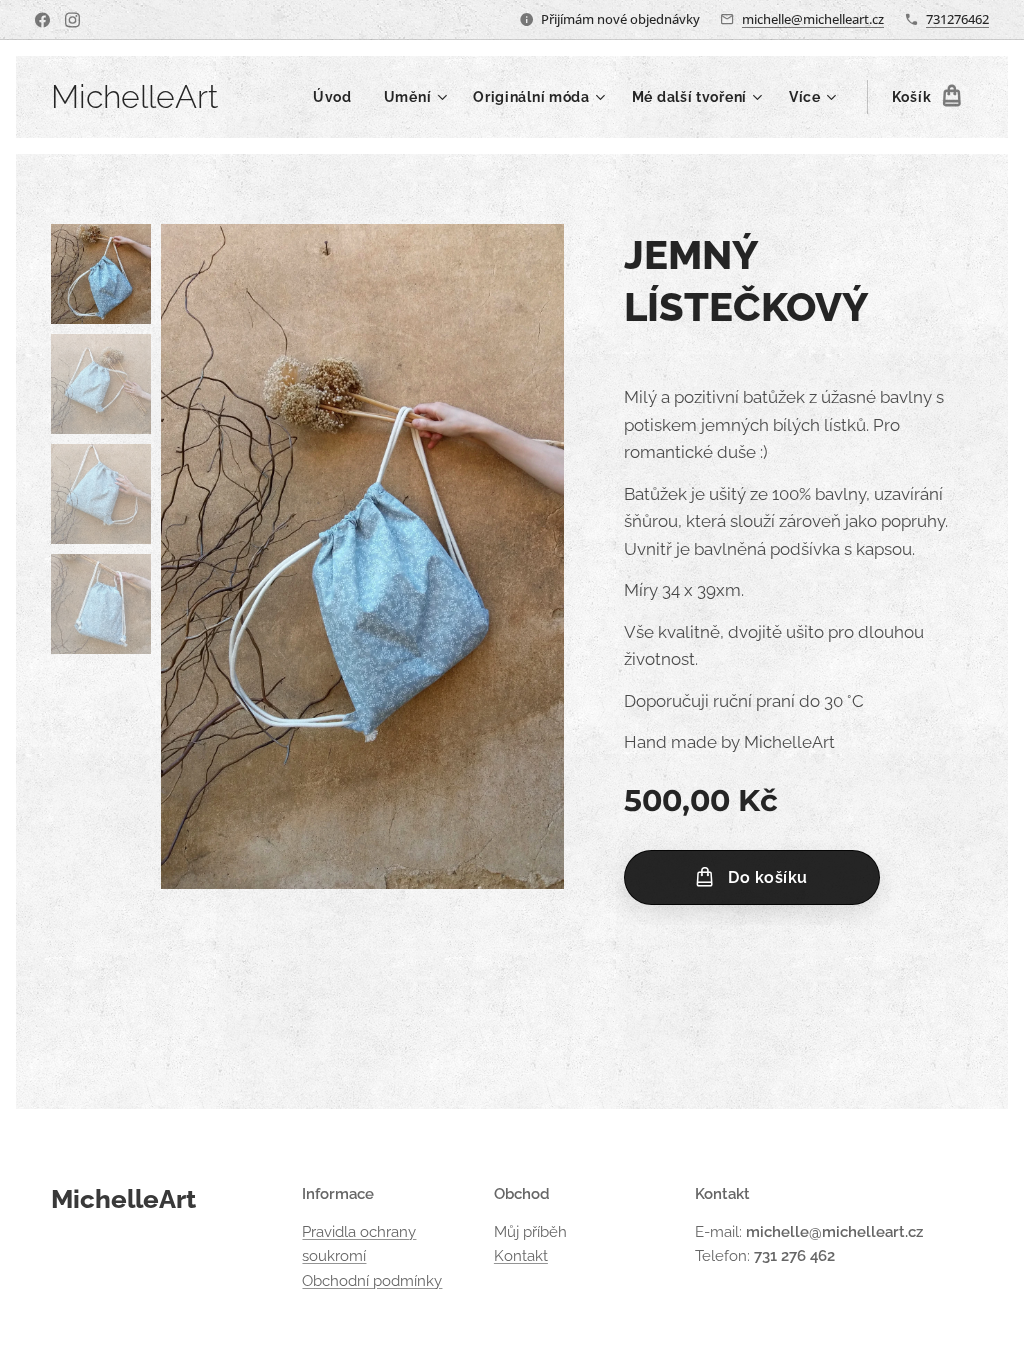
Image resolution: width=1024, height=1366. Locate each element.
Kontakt (521, 1256)
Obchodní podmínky (372, 1281)
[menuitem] (338, 97)
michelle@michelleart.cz (813, 19)
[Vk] (42, 20)
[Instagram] (72, 20)
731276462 (957, 19)
